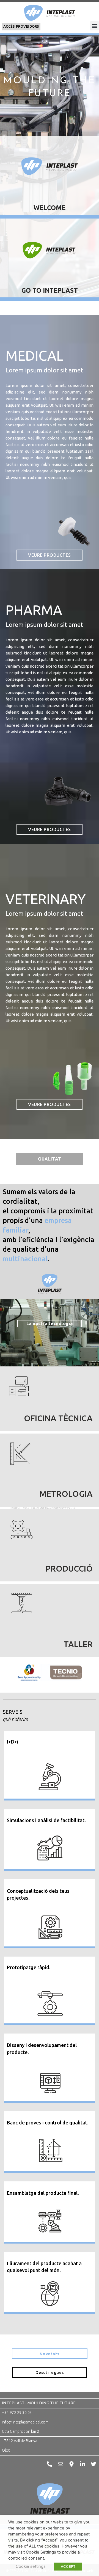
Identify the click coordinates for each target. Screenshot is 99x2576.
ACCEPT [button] (68, 2566)
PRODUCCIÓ (69, 1569)
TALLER (78, 1644)
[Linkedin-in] (82, 2464)
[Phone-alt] (50, 2464)
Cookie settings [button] (31, 2566)
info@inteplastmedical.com (25, 2422)
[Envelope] (61, 2464)
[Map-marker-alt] (71, 2464)
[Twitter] (94, 2464)
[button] (94, 26)
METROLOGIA (66, 1494)
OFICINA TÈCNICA (58, 1418)
